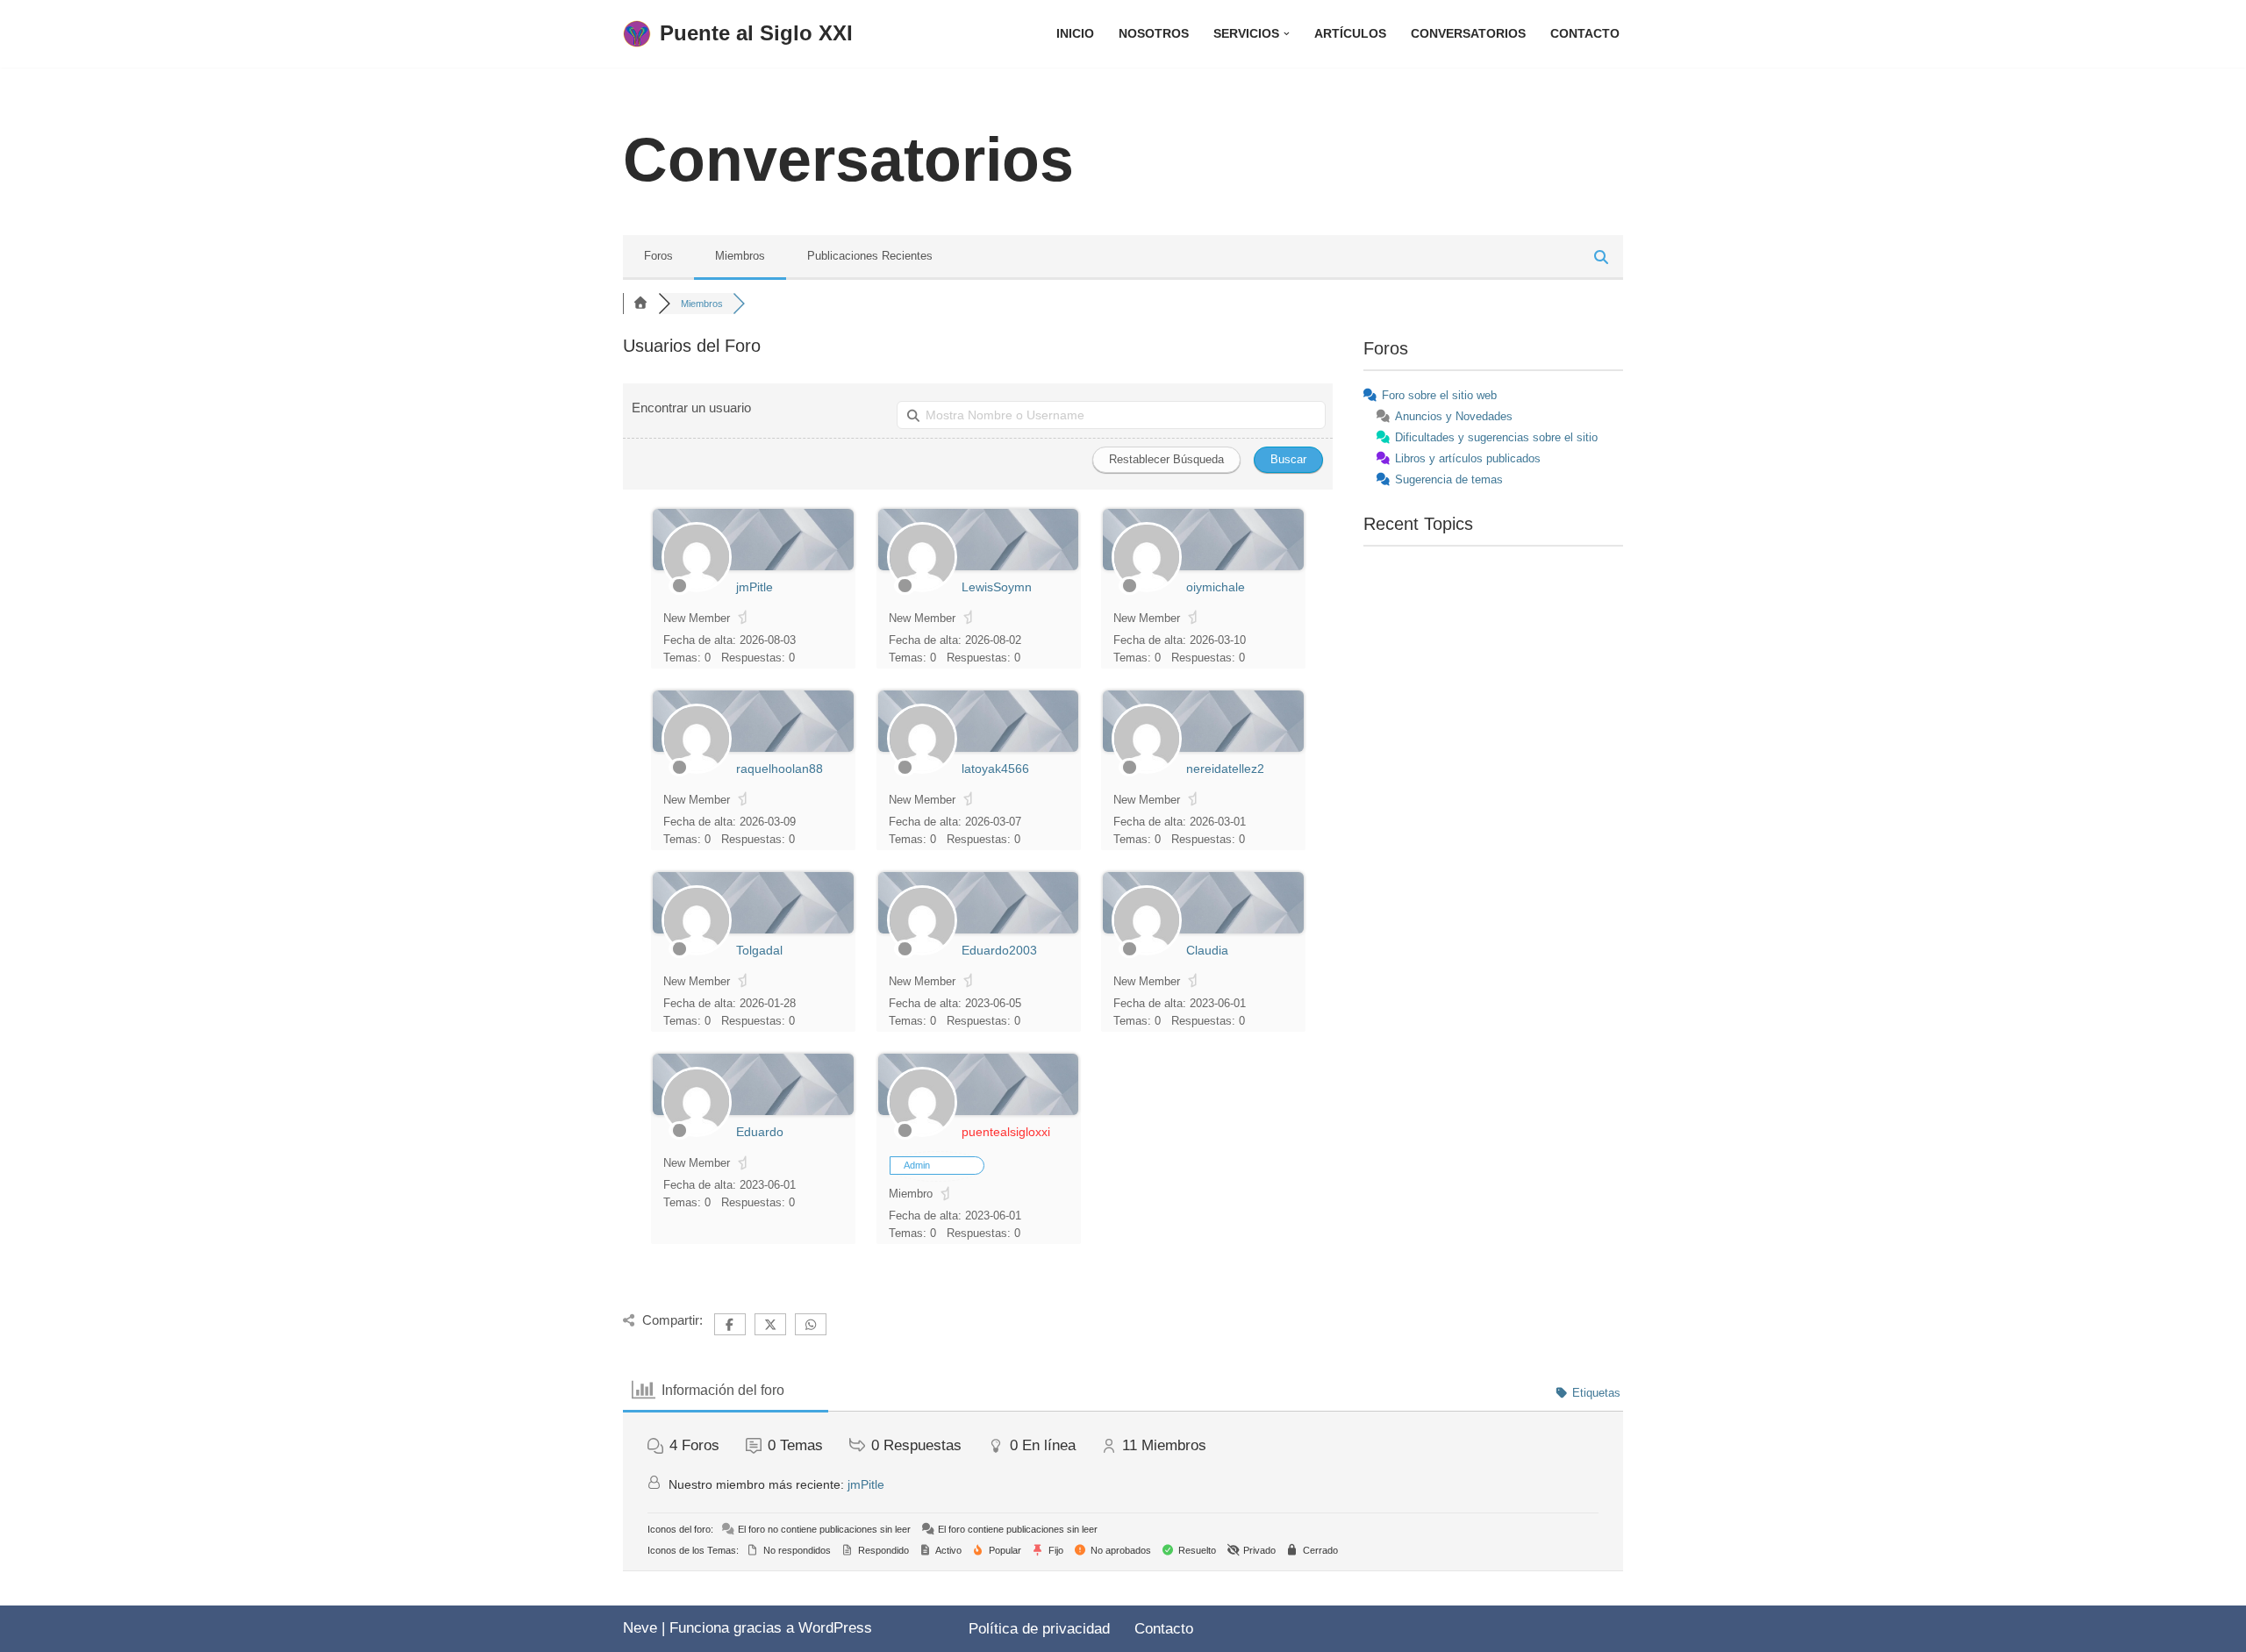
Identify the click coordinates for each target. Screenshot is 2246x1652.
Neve (640, 1628)
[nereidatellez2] (1147, 770)
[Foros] (640, 304)
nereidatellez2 (1225, 769)
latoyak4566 (995, 769)
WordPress (835, 1628)
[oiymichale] (1147, 588)
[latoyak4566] (922, 770)
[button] (1287, 34)
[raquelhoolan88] (697, 770)
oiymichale (1216, 587)
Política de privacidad (1039, 1629)
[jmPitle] (697, 588)
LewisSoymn (997, 587)
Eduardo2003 (999, 950)
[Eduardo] (697, 1133)
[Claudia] (1147, 951)
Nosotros (1154, 34)
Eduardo (760, 1132)
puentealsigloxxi (1006, 1132)
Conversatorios (1468, 34)
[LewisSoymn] (922, 588)
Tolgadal (759, 950)
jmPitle (755, 587)
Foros (658, 256)
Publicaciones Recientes (870, 256)
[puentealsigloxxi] (922, 1133)
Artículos (1350, 34)
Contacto (1585, 34)
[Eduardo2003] (922, 951)
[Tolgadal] (697, 951)
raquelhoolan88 (780, 769)
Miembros (740, 256)
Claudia (1207, 950)
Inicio (1075, 34)
